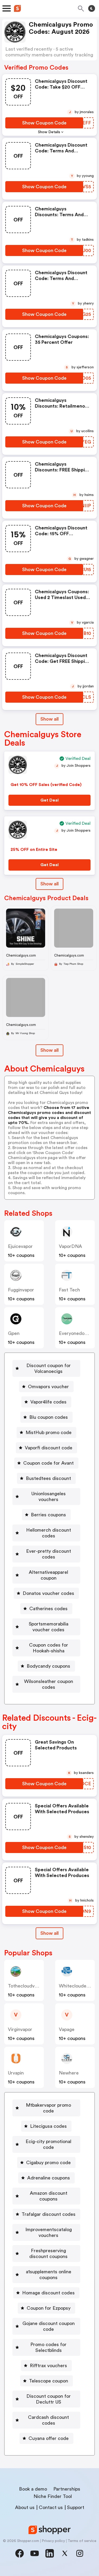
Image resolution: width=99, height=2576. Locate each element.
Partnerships (67, 2489)
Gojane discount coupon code (49, 2326)
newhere (69, 2073)
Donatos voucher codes (48, 1593)
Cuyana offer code (49, 2438)
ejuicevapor (20, 1246)
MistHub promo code (49, 1432)
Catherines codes (48, 1609)
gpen (14, 1333)
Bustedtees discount (48, 1478)
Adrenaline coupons (49, 2178)
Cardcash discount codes (48, 2420)
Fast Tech (69, 1290)
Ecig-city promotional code (48, 2144)
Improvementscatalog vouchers (49, 2232)
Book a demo (33, 2489)
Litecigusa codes (48, 2126)
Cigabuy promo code (48, 2163)
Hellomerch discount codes (49, 1533)
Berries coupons (48, 1515)
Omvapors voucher (48, 1387)
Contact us (51, 2507)
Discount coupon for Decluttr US (49, 2399)
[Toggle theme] (92, 8)
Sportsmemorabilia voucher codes (49, 1627)
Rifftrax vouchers (48, 2366)
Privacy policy (53, 2541)
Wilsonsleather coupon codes (49, 1684)
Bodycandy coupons (48, 1666)
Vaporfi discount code (49, 1448)
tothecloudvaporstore (32, 1986)
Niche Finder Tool (53, 2496)
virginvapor (20, 2029)
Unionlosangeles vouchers (49, 1497)
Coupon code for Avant (48, 1463)
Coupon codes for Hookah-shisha (49, 1648)
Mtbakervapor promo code (48, 2108)
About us (25, 2507)
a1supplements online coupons (49, 2275)
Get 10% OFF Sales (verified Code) (46, 785)
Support (76, 2507)
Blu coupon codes (49, 1417)
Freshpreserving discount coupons (48, 2254)
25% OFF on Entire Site (34, 850)
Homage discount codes (48, 2293)
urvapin (16, 2073)
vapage (67, 2029)
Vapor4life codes (48, 1402)
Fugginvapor (21, 1290)
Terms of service (82, 2541)
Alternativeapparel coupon (48, 1575)
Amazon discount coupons (49, 2196)
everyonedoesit (76, 1333)
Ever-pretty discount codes (49, 1554)
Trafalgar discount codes (49, 2214)
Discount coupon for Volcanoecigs (49, 1368)
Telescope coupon (49, 2381)
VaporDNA (70, 1246)
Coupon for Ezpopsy (49, 2308)
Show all (49, 719)
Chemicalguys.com (21, 955)
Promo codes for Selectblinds (48, 2347)
